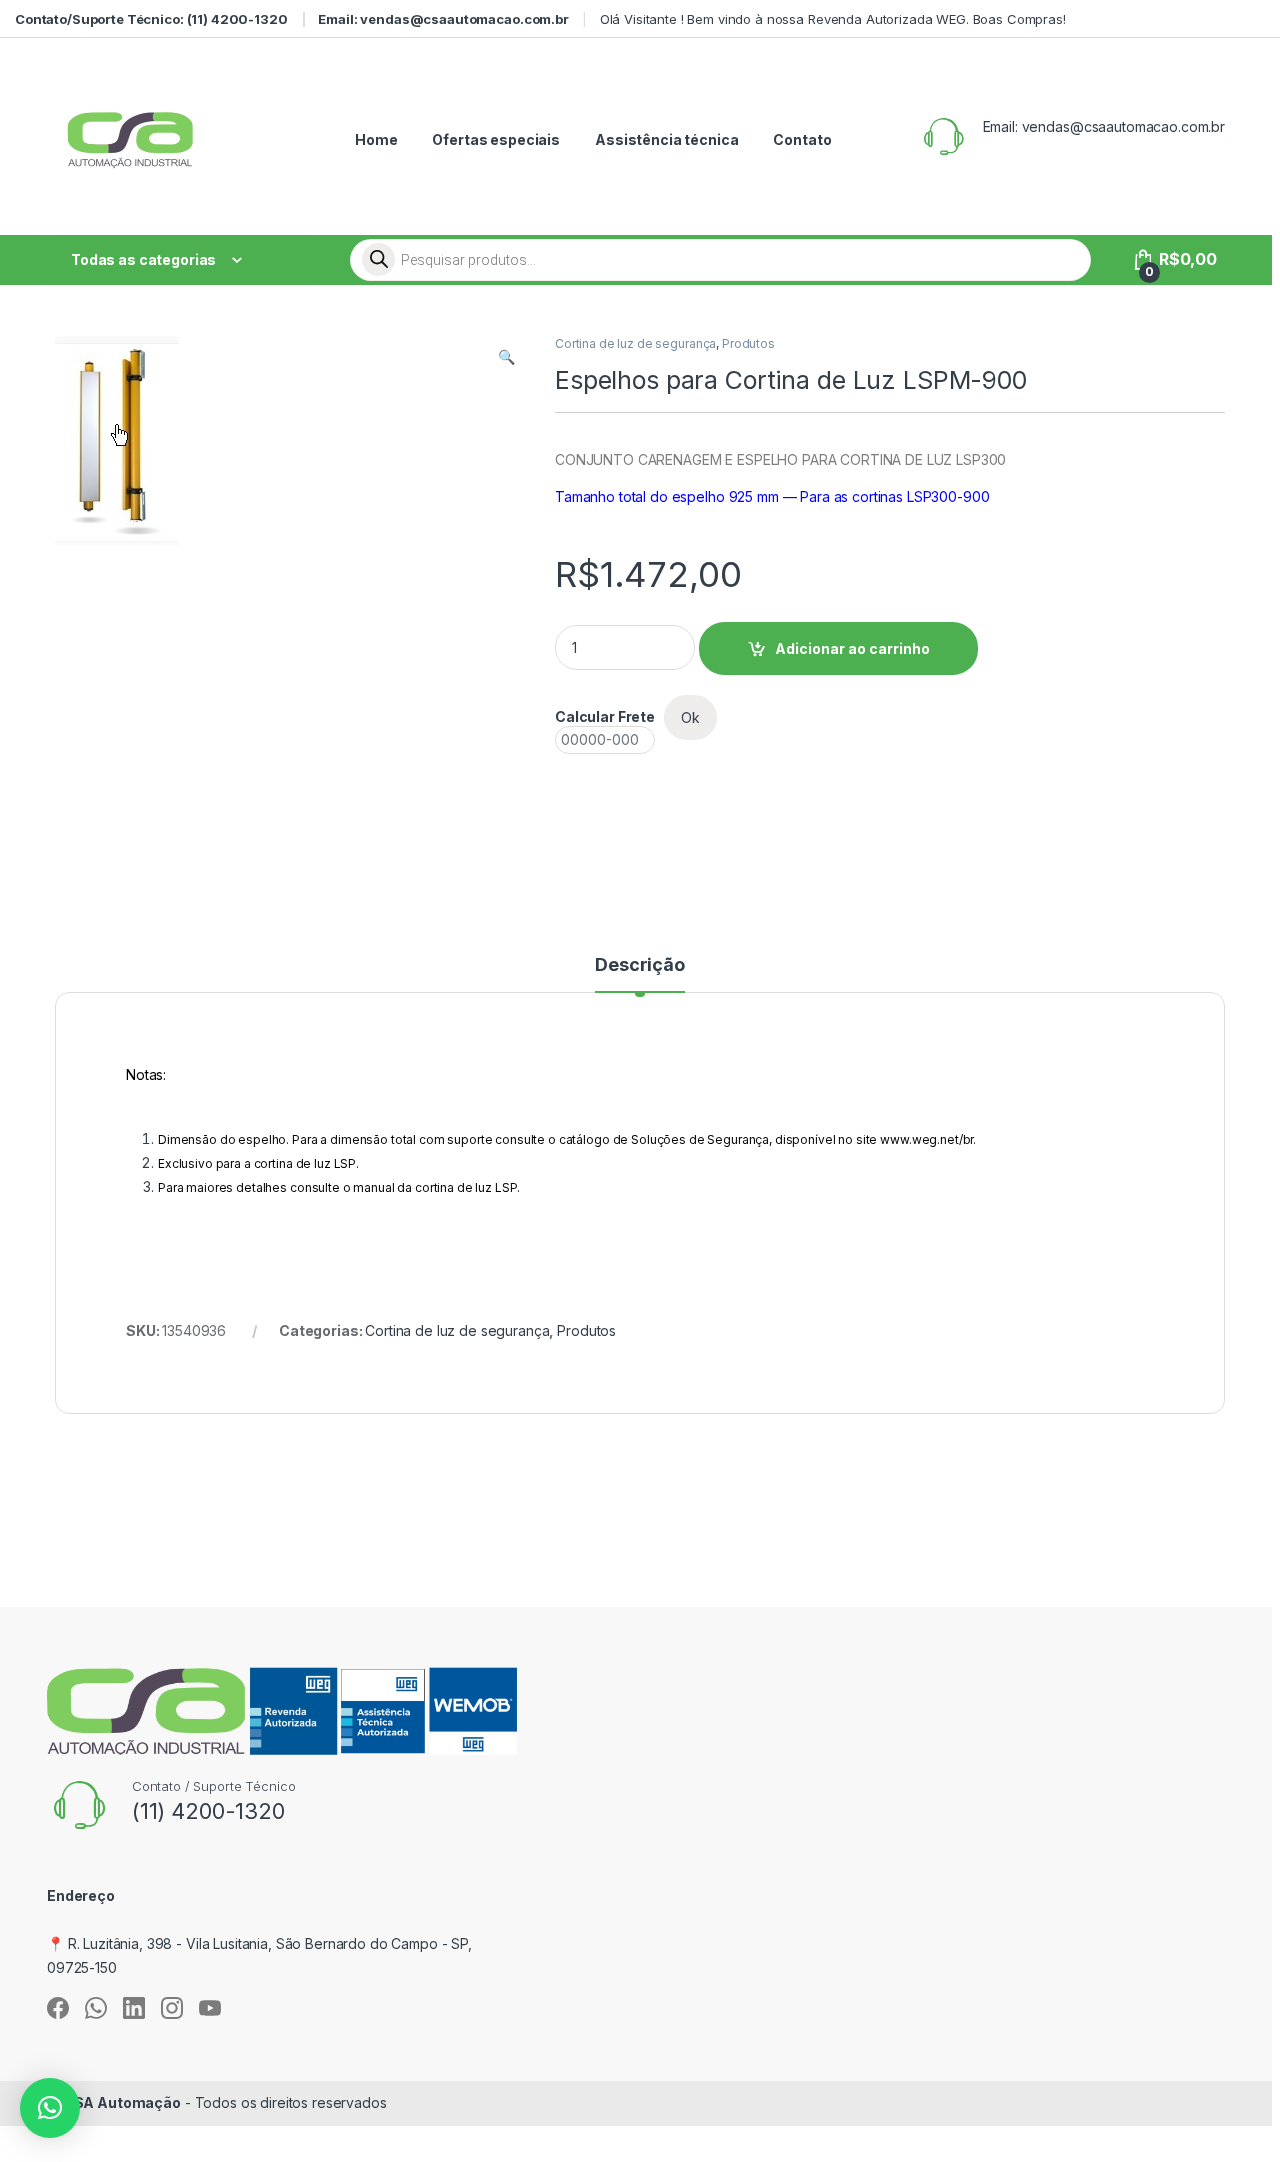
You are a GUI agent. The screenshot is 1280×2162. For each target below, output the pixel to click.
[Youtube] (210, 2008)
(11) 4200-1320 (208, 1811)
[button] (506, 357)
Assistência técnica (666, 139)
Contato (802, 139)
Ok (690, 717)
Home (376, 139)
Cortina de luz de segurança (635, 343)
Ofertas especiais (496, 139)
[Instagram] (172, 2008)
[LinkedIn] (134, 2008)
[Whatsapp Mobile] (96, 2008)
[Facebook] (58, 2008)
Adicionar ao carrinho (852, 648)
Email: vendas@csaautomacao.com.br (443, 19)
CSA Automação (122, 2102)
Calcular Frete (605, 716)
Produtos (748, 343)
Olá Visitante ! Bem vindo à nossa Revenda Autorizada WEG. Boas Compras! (833, 19)
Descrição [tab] (640, 965)
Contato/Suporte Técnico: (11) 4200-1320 (151, 19)
